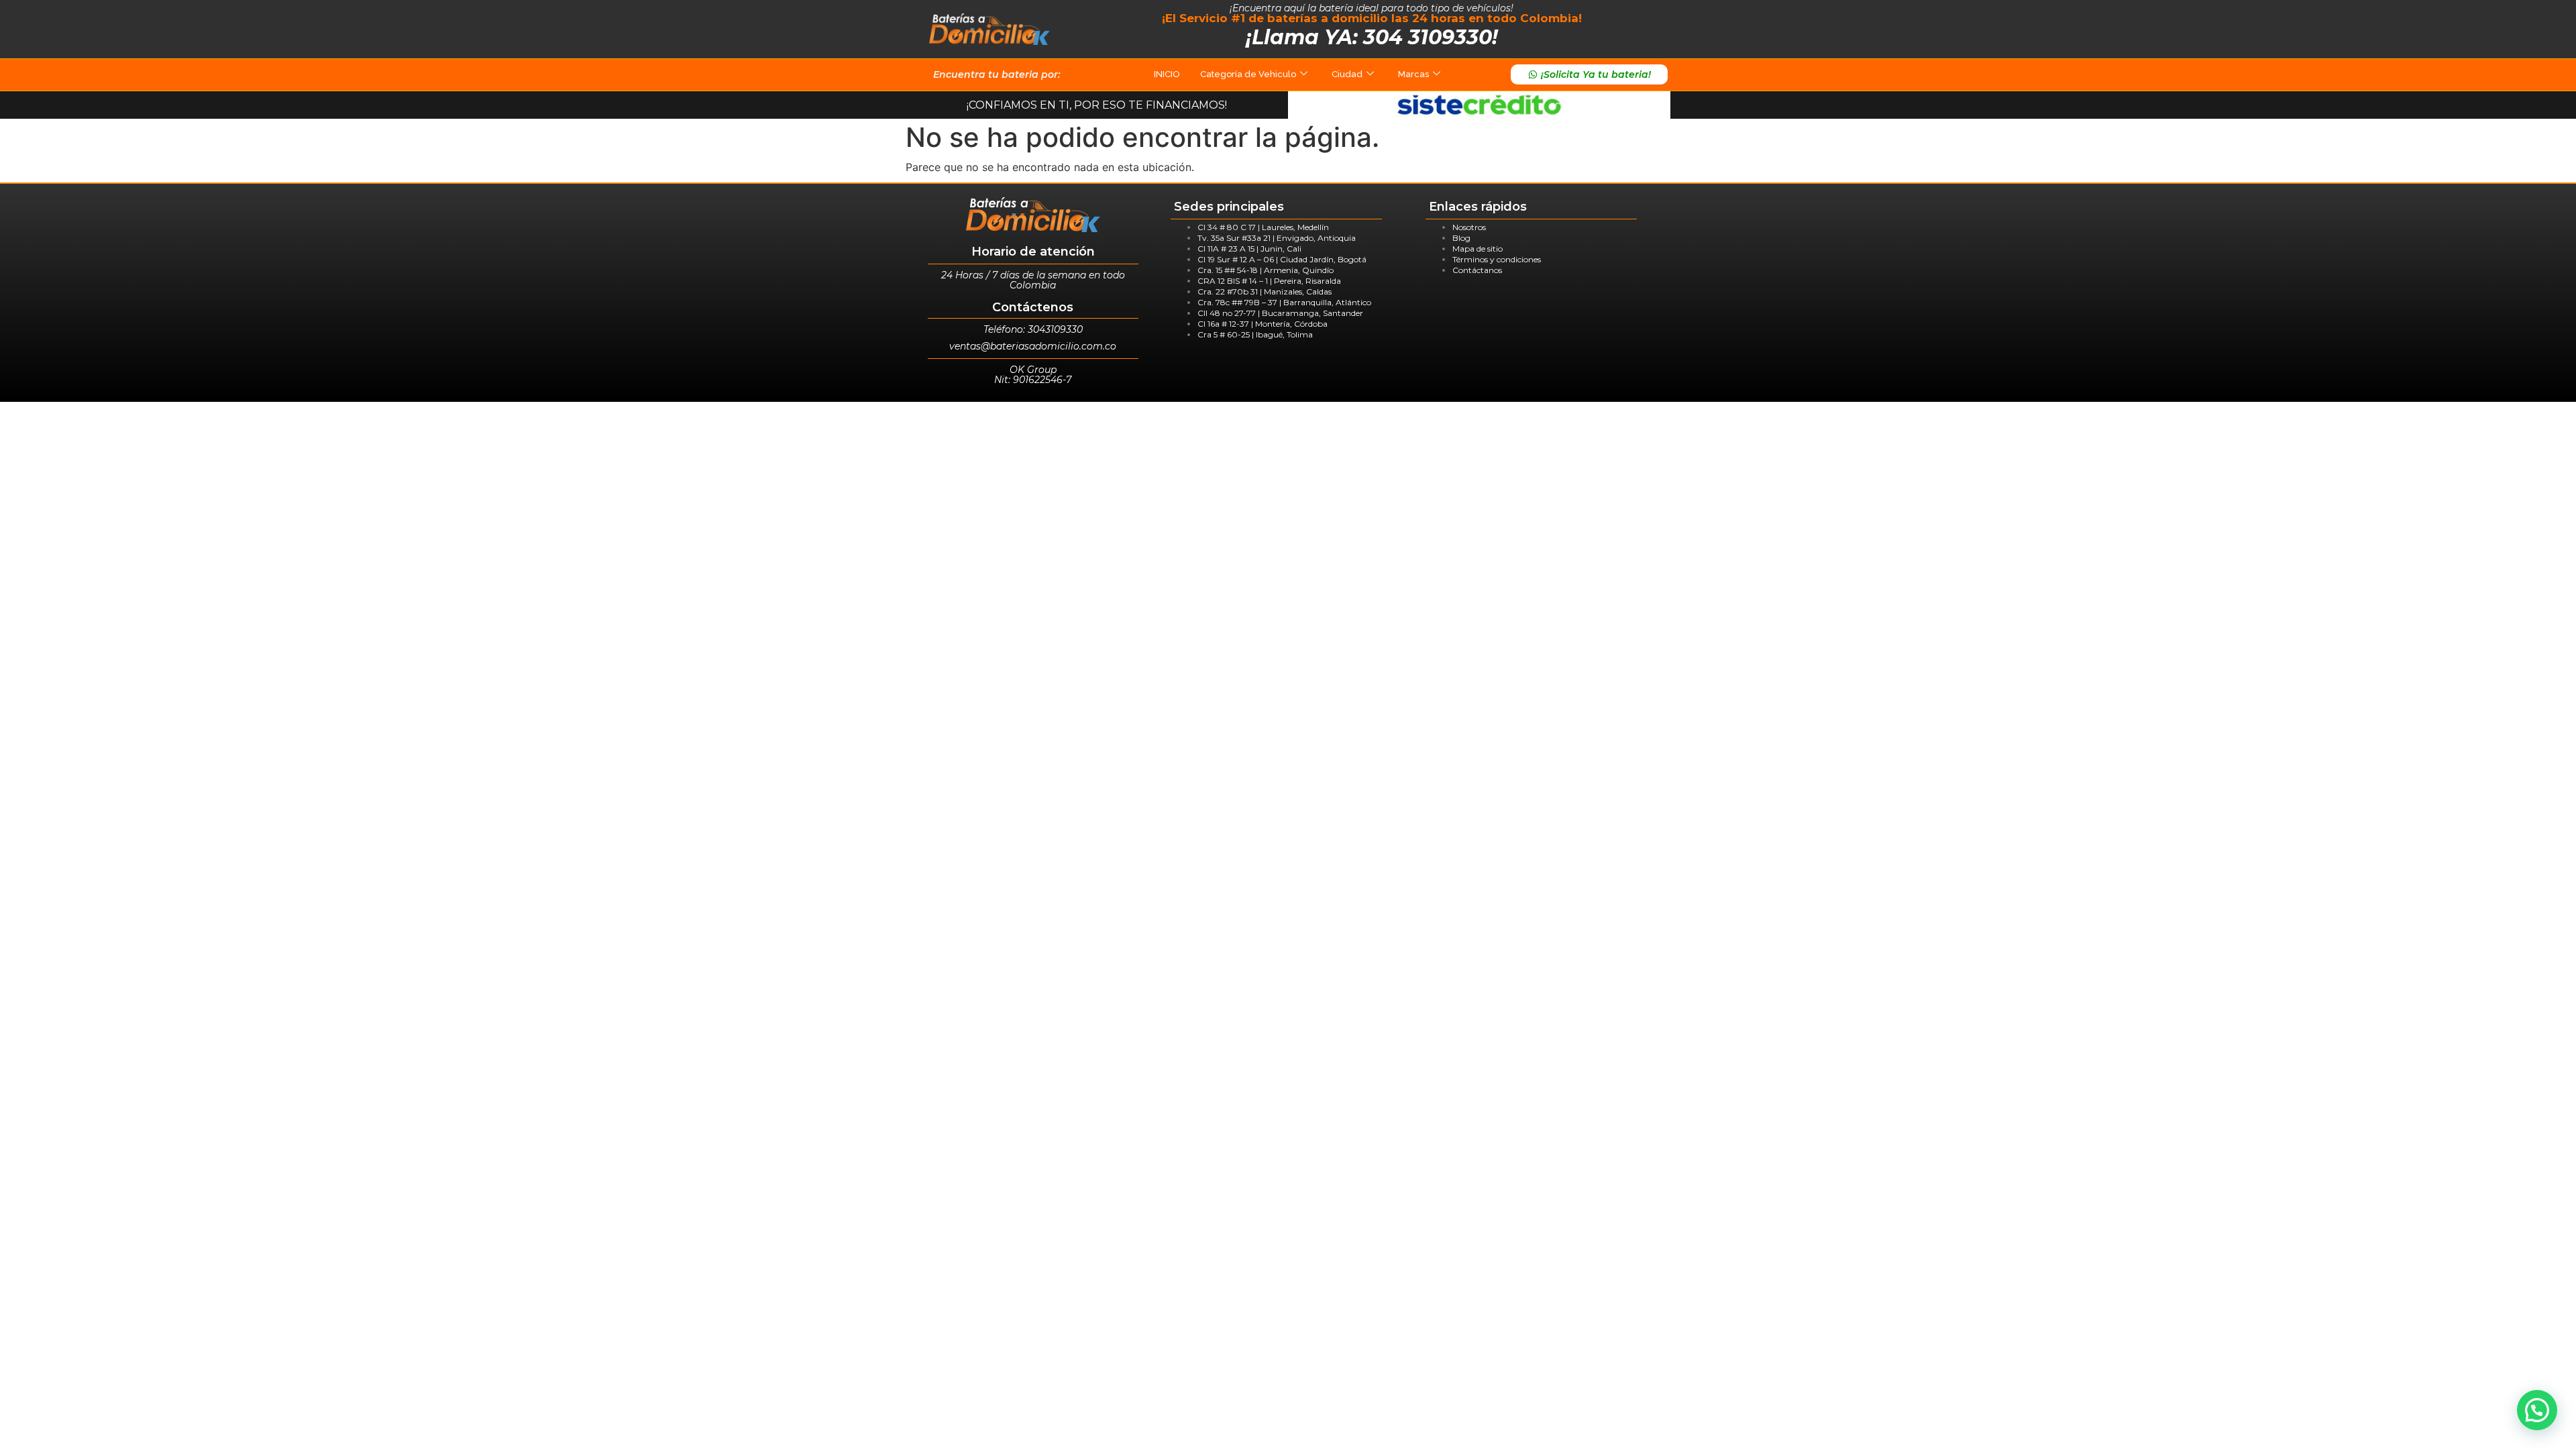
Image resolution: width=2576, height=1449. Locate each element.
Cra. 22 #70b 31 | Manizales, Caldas (1265, 291)
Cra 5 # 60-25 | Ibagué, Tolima (1255, 334)
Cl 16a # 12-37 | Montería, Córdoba (1263, 324)
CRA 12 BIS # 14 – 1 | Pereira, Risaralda (1269, 281)
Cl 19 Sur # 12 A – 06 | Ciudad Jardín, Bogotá (1282, 259)
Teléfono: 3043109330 (1033, 329)
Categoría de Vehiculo (1248, 74)
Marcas (1413, 74)
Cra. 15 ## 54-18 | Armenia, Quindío (1266, 270)
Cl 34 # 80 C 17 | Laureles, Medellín (1263, 227)
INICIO (1167, 74)
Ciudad (1347, 74)
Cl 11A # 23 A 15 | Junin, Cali (1249, 249)
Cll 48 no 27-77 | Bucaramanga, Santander (1280, 313)
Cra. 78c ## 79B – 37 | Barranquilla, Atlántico (1284, 302)
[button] (2537, 1410)
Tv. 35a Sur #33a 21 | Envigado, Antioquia (1277, 238)
